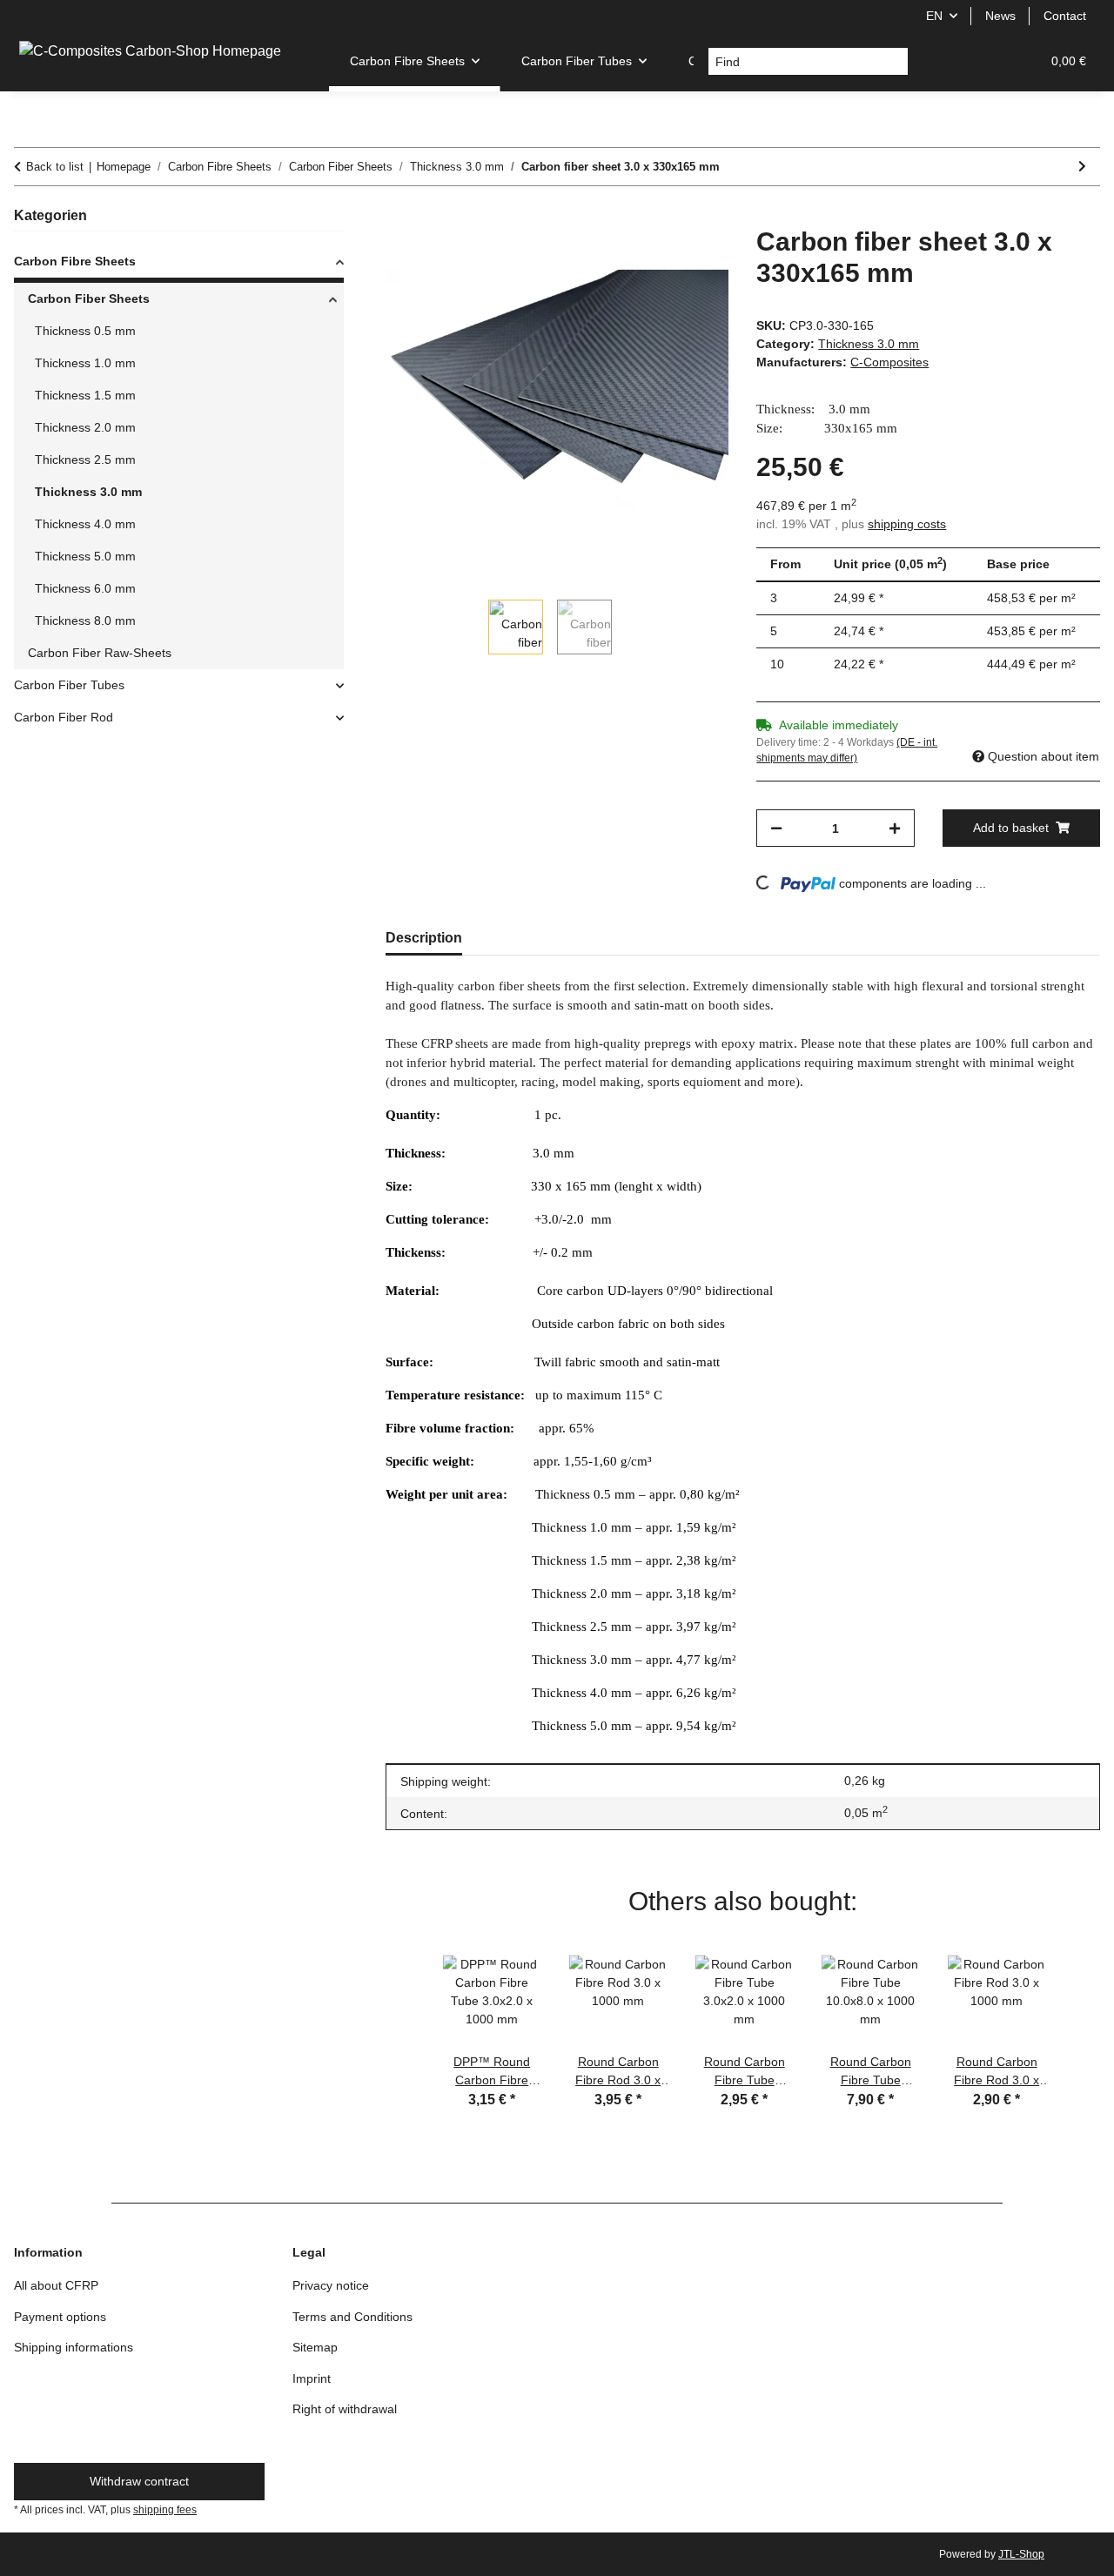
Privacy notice (331, 2285)
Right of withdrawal (345, 2409)
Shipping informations (74, 2347)
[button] (943, 61)
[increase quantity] (895, 828)
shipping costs (907, 524)
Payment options (60, 2317)
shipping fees (165, 2510)
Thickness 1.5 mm (85, 395)
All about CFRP (56, 2285)
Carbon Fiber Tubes (69, 685)
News (1000, 16)
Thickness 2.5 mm (85, 460)
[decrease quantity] (776, 828)
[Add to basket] (399, 217)
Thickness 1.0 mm (85, 363)
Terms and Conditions (352, 2317)
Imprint (312, 2378)
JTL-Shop (1021, 2554)
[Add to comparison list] (647, 259)
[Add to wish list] (692, 259)
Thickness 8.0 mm (85, 621)
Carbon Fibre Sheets (75, 261)
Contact (1065, 16)
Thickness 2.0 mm (85, 427)
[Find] (894, 62)
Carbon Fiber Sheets (89, 299)
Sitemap (315, 2347)
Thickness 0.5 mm (85, 331)
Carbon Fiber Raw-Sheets (100, 653)
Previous (407, 2017)
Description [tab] (424, 938)
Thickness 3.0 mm (869, 344)
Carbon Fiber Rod (64, 717)
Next (1078, 2017)
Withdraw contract (139, 2481)
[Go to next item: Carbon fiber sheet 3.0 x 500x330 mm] (1082, 167)
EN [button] (934, 16)
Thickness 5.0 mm (85, 556)
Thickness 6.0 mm (85, 588)
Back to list (55, 167)
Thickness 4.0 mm (85, 524)
